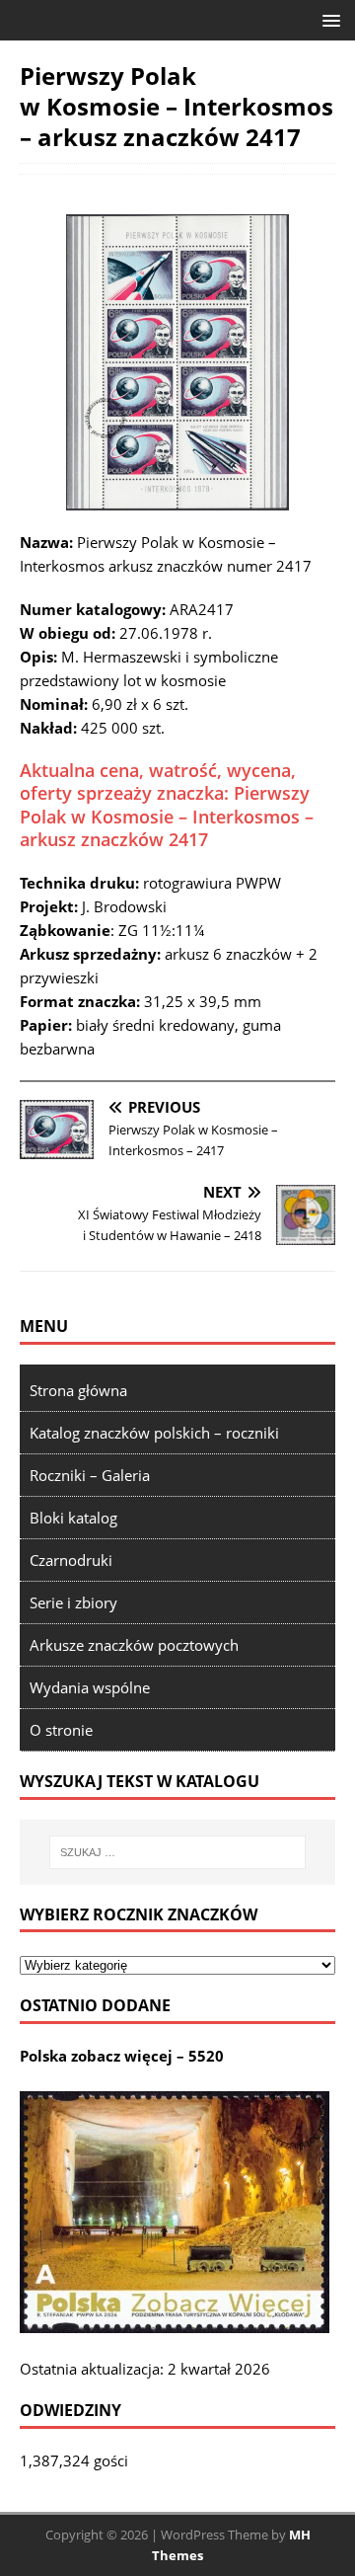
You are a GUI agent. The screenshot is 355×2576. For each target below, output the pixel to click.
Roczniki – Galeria (90, 1475)
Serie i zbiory (73, 1602)
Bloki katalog (73, 1518)
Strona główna (78, 1390)
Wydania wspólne (90, 1687)
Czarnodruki (71, 1560)
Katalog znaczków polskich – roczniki (154, 1433)
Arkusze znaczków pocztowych (134, 1645)
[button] (328, 19)
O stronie (61, 1730)
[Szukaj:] (177, 1852)
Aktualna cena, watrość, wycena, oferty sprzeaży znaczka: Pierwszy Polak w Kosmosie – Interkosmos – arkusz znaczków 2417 (167, 805)
